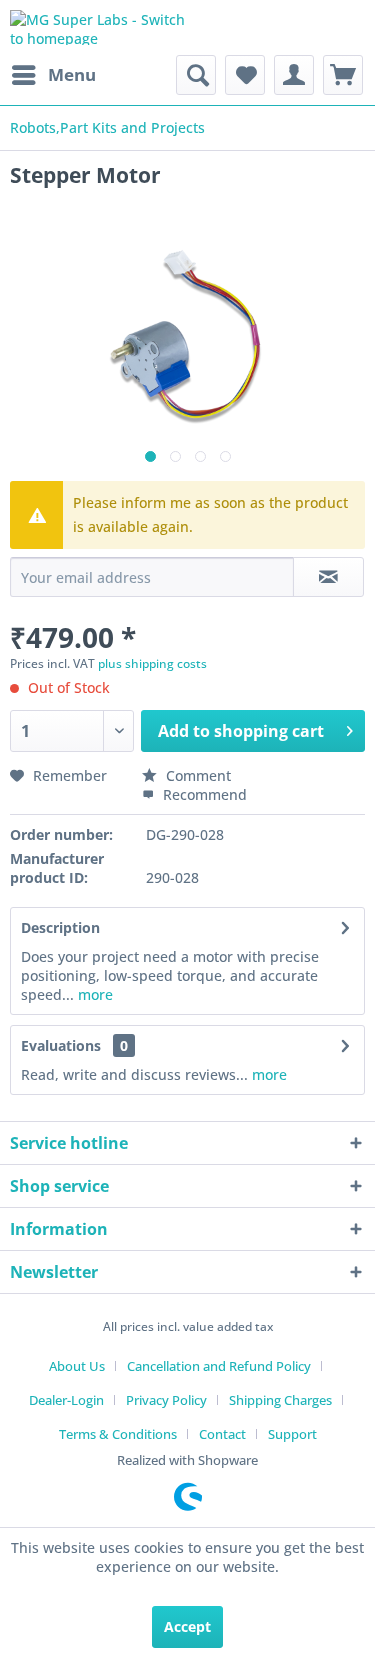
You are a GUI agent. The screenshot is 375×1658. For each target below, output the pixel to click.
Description (60, 927)
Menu (72, 74)
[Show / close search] (196, 75)
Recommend (203, 794)
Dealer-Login (66, 1400)
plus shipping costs (152, 663)
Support (292, 1434)
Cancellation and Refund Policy (219, 1366)
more (93, 994)
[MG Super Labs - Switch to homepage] (99, 27)
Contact (222, 1434)
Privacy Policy (166, 1400)
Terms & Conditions (118, 1434)
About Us (77, 1366)
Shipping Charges (280, 1400)
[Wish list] (245, 75)
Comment (196, 775)
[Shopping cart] (343, 75)
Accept (187, 1626)
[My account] (294, 75)
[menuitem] (53, 75)
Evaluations (61, 1045)
